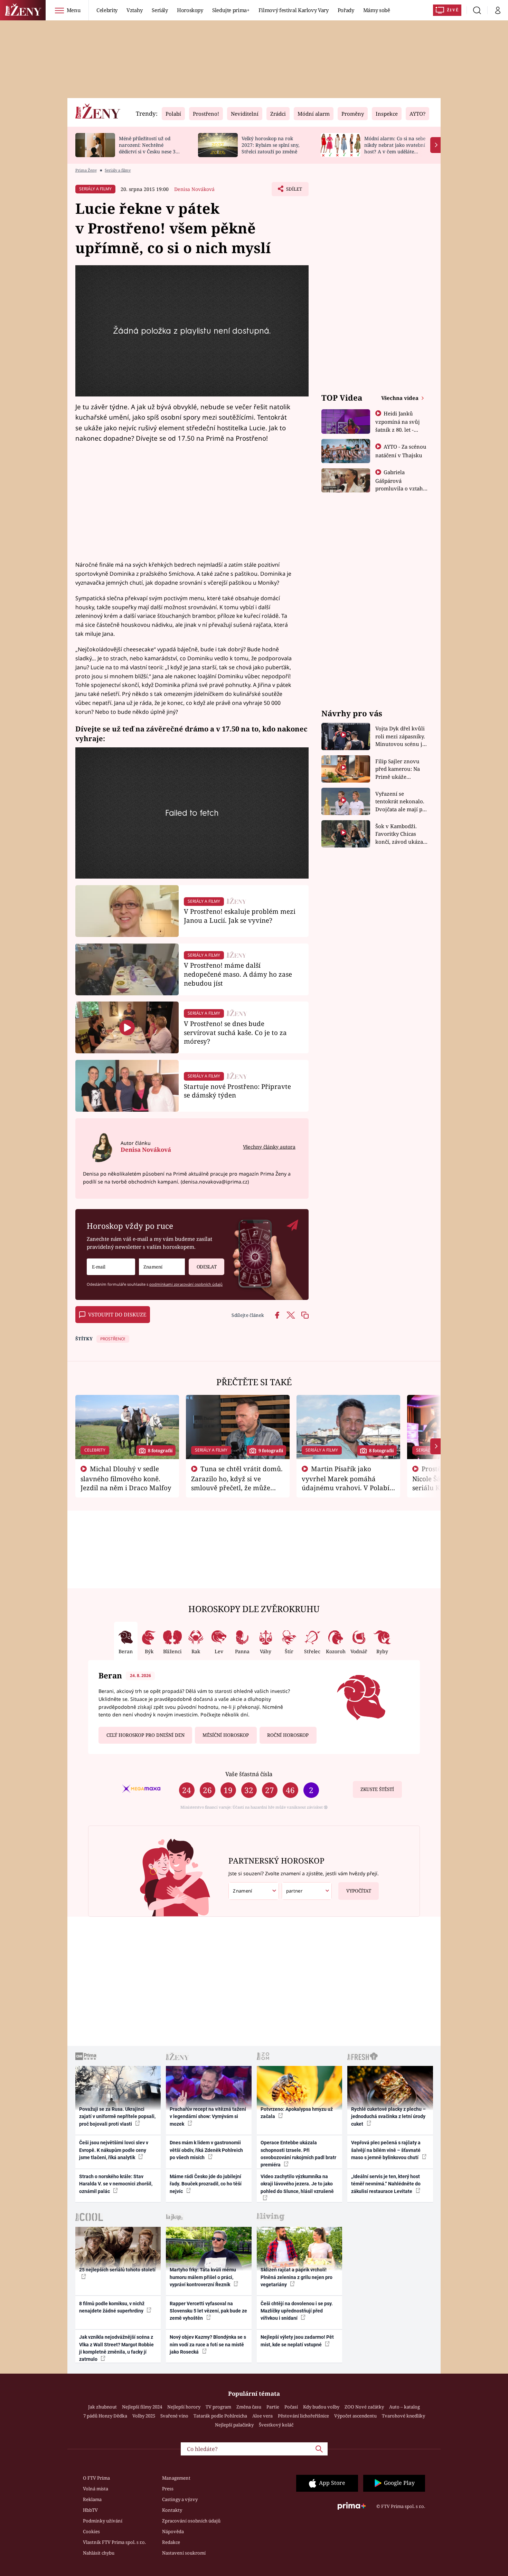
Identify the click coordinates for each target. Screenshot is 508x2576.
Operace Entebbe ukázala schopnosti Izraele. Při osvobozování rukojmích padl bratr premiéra (298, 2154)
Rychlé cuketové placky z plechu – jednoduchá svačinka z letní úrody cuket (388, 2117)
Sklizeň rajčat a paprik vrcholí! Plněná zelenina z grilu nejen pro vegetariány (297, 2277)
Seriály (160, 10)
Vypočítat (359, 1891)
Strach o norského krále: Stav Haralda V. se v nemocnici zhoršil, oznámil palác (116, 2184)
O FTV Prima (96, 2478)
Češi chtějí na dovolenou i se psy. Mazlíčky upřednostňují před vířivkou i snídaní (297, 2311)
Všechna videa (401, 398)
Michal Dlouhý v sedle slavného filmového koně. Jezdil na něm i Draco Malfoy (126, 1478)
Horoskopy (190, 10)
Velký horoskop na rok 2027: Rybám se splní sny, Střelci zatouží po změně (270, 145)
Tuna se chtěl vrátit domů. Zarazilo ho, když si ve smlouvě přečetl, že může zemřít (237, 1483)
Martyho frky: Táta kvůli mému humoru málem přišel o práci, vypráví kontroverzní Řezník (203, 2277)
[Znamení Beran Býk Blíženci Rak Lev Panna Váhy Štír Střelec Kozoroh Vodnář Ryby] (162, 1267)
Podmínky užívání (103, 2521)
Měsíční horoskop (226, 1735)
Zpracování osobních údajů (191, 2521)
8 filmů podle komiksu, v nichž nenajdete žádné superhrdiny (112, 2307)
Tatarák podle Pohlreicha (220, 2416)
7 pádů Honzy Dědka (105, 2416)
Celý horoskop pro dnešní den (145, 1735)
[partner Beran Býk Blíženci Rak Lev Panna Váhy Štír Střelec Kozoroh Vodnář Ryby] (307, 1891)
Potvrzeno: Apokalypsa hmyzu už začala (297, 2113)
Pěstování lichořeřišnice (303, 2416)
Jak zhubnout (102, 2407)
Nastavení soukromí (184, 2553)
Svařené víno (174, 2416)
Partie (273, 2407)
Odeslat (207, 1267)
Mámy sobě (377, 10)
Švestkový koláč (276, 2425)
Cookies (91, 2531)
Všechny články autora (269, 1147)
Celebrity (107, 10)
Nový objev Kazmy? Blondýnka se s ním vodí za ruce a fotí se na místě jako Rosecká (208, 2344)
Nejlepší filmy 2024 (142, 2407)
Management (176, 2478)
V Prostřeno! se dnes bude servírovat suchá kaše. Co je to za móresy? (235, 1032)
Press (168, 2489)
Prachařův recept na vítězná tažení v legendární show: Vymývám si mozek (208, 2117)
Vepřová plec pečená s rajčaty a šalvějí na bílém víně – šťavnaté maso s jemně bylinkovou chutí (386, 2150)
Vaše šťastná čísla (249, 1774)
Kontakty (172, 2510)
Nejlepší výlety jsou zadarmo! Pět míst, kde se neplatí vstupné (297, 2341)
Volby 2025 (144, 2416)
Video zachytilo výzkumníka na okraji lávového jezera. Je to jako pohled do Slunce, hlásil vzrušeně (297, 2184)
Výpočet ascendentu (355, 2416)
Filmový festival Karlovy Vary (294, 10)
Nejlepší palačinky (234, 2425)
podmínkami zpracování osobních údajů (186, 1284)
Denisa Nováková (194, 189)
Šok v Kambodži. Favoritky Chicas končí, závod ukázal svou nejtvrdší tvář (400, 834)
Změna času (249, 2407)
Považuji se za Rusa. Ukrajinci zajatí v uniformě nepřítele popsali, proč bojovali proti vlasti (117, 2117)
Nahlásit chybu (99, 2553)
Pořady (346, 10)
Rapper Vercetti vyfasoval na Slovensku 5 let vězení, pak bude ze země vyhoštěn (208, 2311)
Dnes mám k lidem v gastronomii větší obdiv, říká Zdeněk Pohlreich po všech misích (206, 2150)
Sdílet (293, 191)
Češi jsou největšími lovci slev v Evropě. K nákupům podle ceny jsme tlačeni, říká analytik (114, 2150)
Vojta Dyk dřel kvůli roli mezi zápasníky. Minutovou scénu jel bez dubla (401, 736)
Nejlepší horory (184, 2407)
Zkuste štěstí (377, 1789)
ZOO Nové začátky (364, 2407)
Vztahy (135, 10)
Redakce (171, 2542)
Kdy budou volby (321, 2407)
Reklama (92, 2499)
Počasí (291, 2407)
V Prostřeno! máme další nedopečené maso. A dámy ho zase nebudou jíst (238, 974)
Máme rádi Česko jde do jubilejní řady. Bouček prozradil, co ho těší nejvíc (206, 2184)
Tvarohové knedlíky (403, 2416)
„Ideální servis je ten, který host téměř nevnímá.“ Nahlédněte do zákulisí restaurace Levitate (386, 2184)
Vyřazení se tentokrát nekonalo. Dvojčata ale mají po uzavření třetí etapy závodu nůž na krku (401, 802)
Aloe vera (262, 2416)
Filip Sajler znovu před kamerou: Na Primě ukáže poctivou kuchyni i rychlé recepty (399, 769)
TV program (218, 2407)
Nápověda (173, 2531)
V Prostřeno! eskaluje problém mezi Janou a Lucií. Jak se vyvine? (240, 916)
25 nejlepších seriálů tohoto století (117, 2270)
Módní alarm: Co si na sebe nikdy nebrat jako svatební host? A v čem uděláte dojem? (395, 148)
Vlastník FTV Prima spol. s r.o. (114, 2542)
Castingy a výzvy (180, 2499)
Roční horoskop (288, 1735)
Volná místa (96, 2489)
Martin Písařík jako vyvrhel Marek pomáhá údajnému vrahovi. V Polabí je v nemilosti (346, 1483)
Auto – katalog (404, 2407)
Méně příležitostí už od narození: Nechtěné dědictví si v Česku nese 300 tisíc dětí (150, 148)
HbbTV (90, 2510)
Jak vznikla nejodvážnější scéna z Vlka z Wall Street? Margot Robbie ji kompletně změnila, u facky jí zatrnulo (116, 2348)
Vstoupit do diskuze (117, 1314)
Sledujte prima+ (231, 10)
